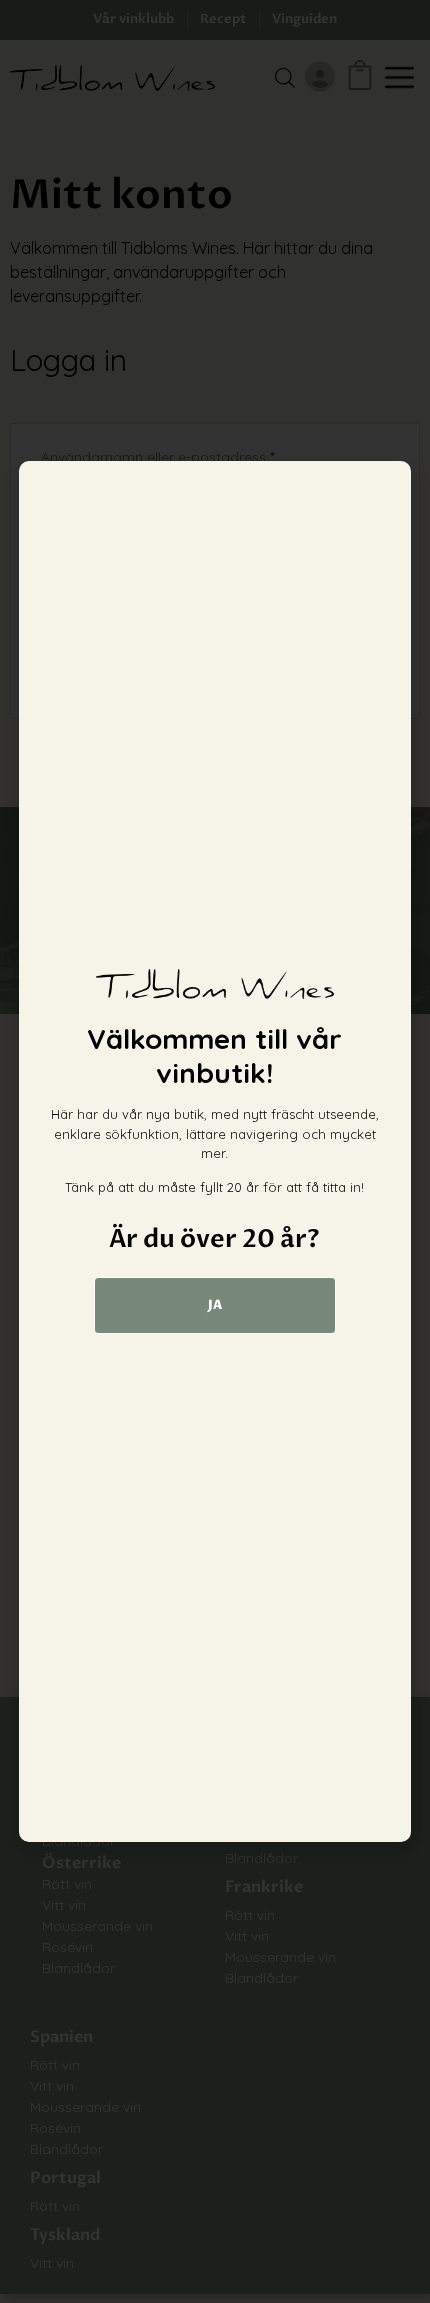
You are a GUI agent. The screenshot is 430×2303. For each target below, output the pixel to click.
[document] (215, 1151)
